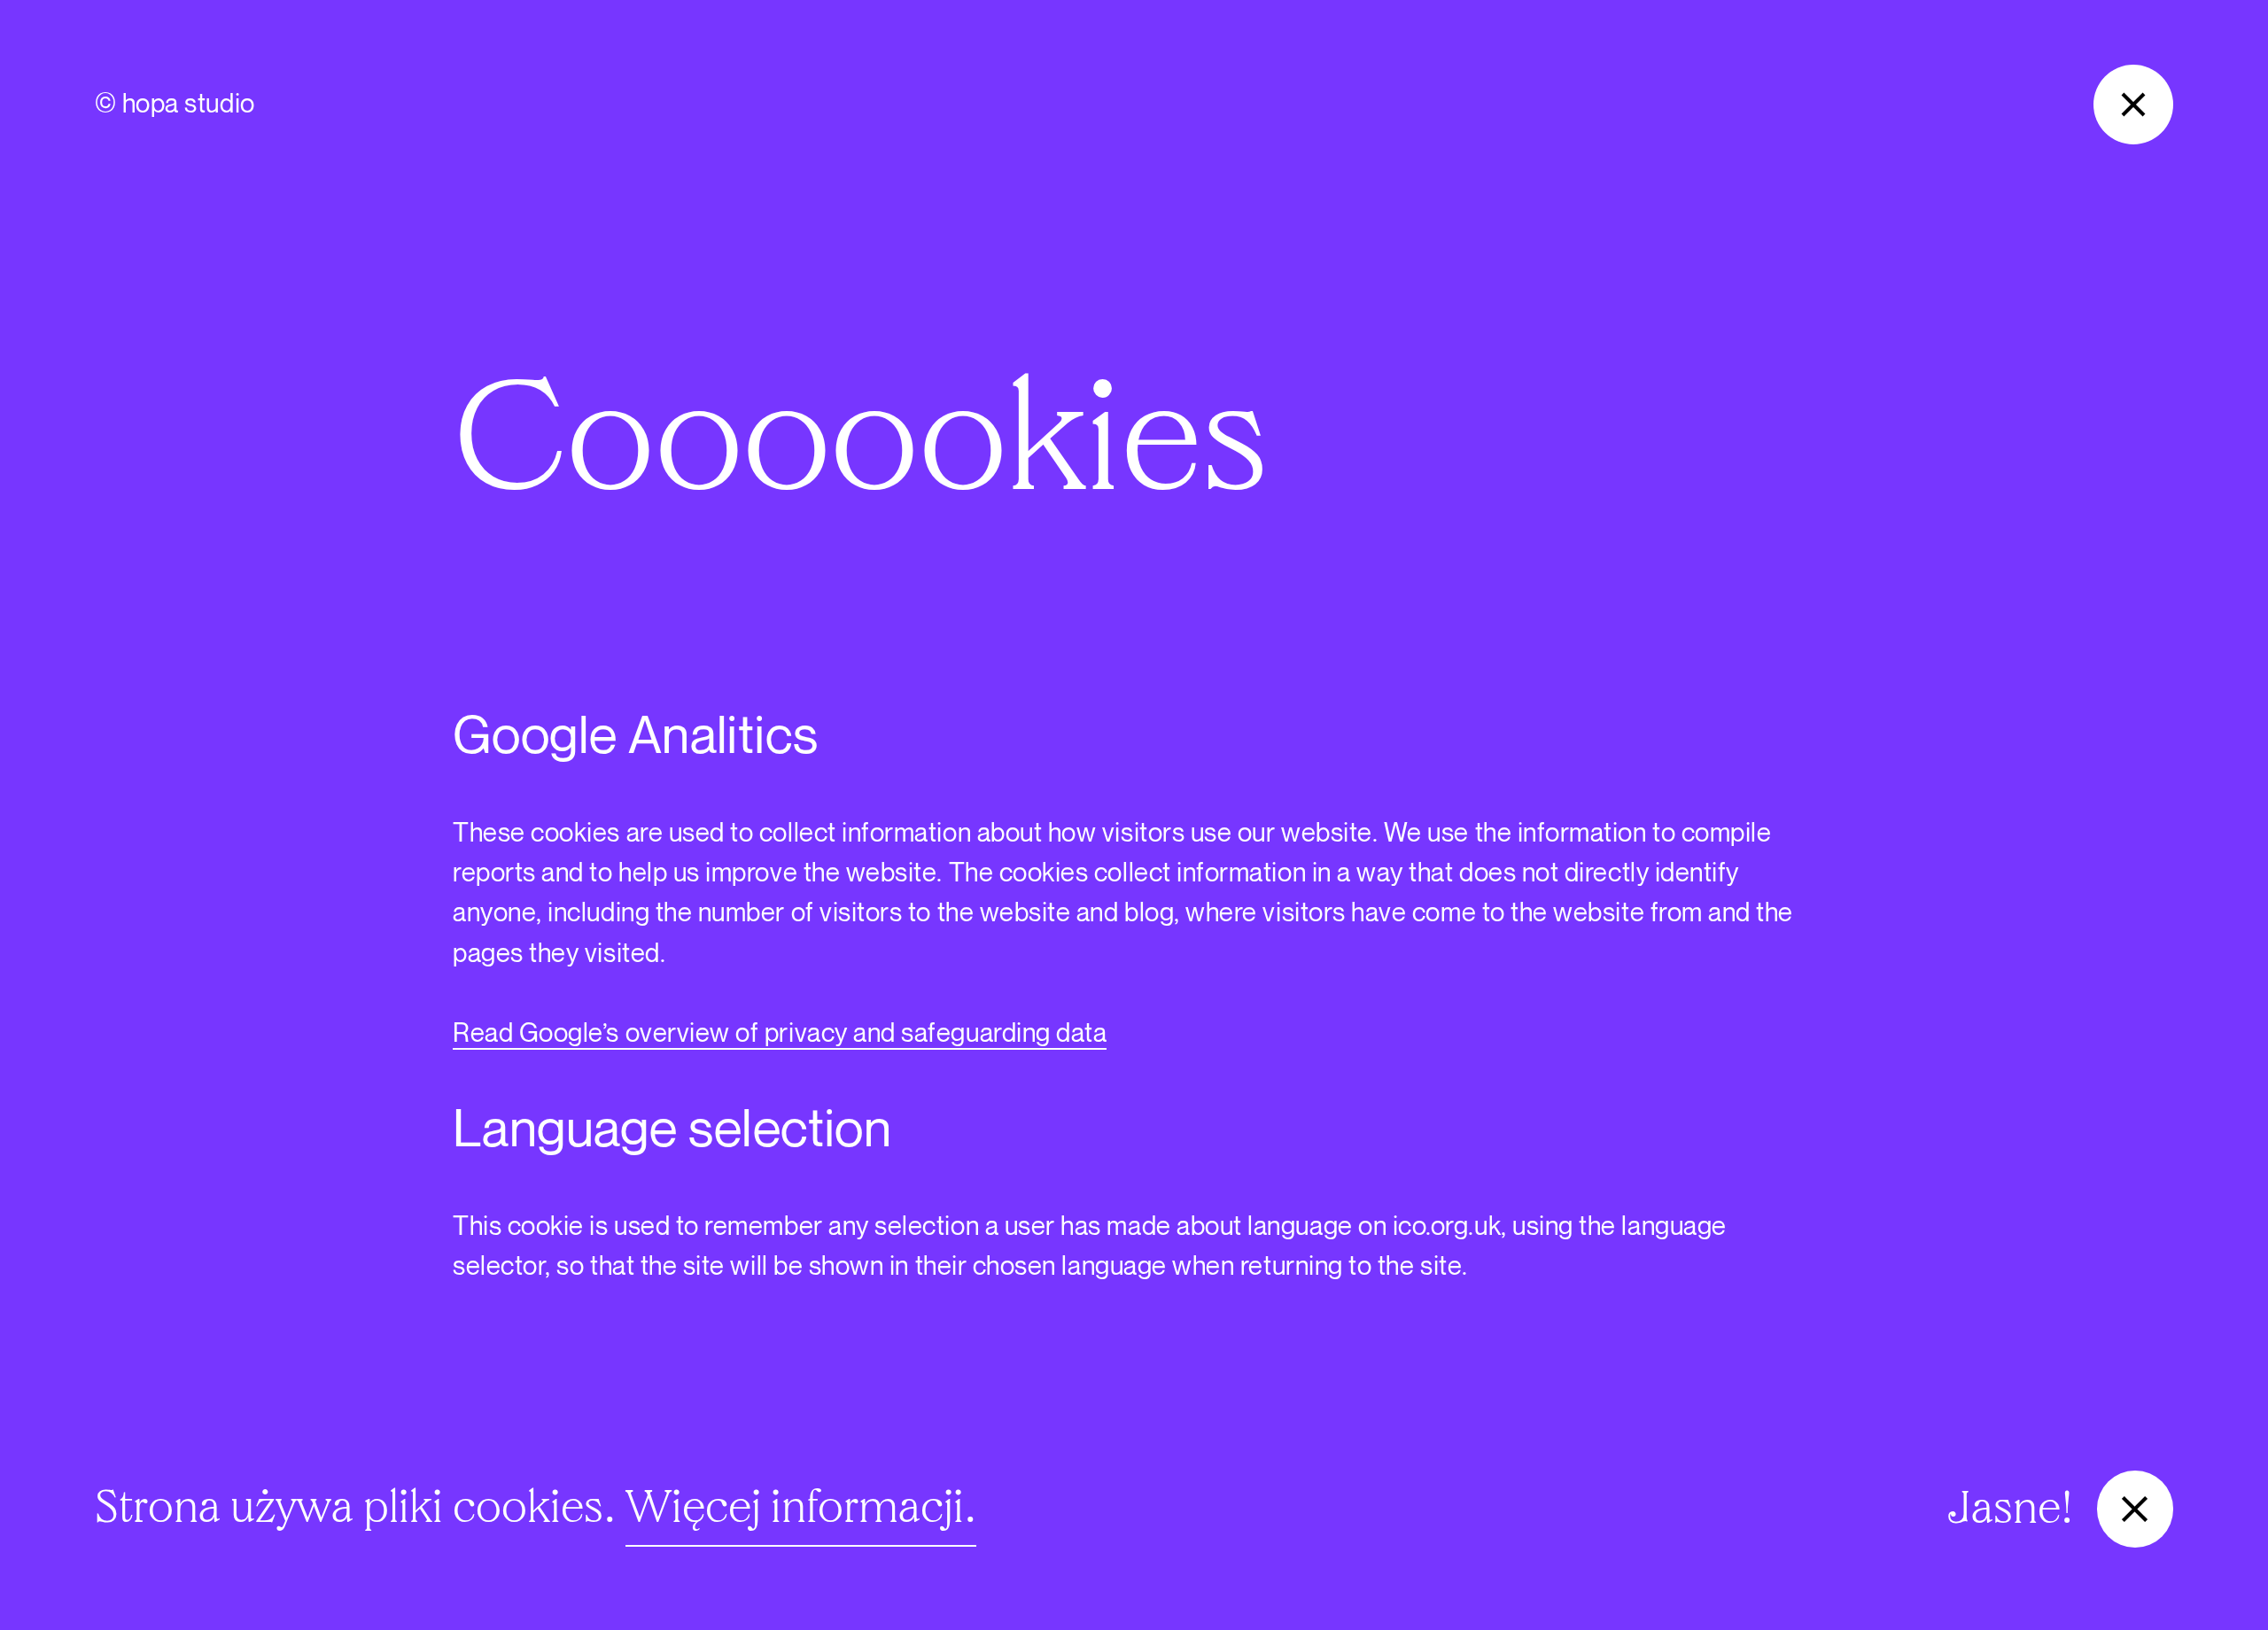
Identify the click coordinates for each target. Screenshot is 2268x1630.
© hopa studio (175, 105)
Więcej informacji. (801, 1507)
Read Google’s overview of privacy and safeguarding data (780, 1034)
